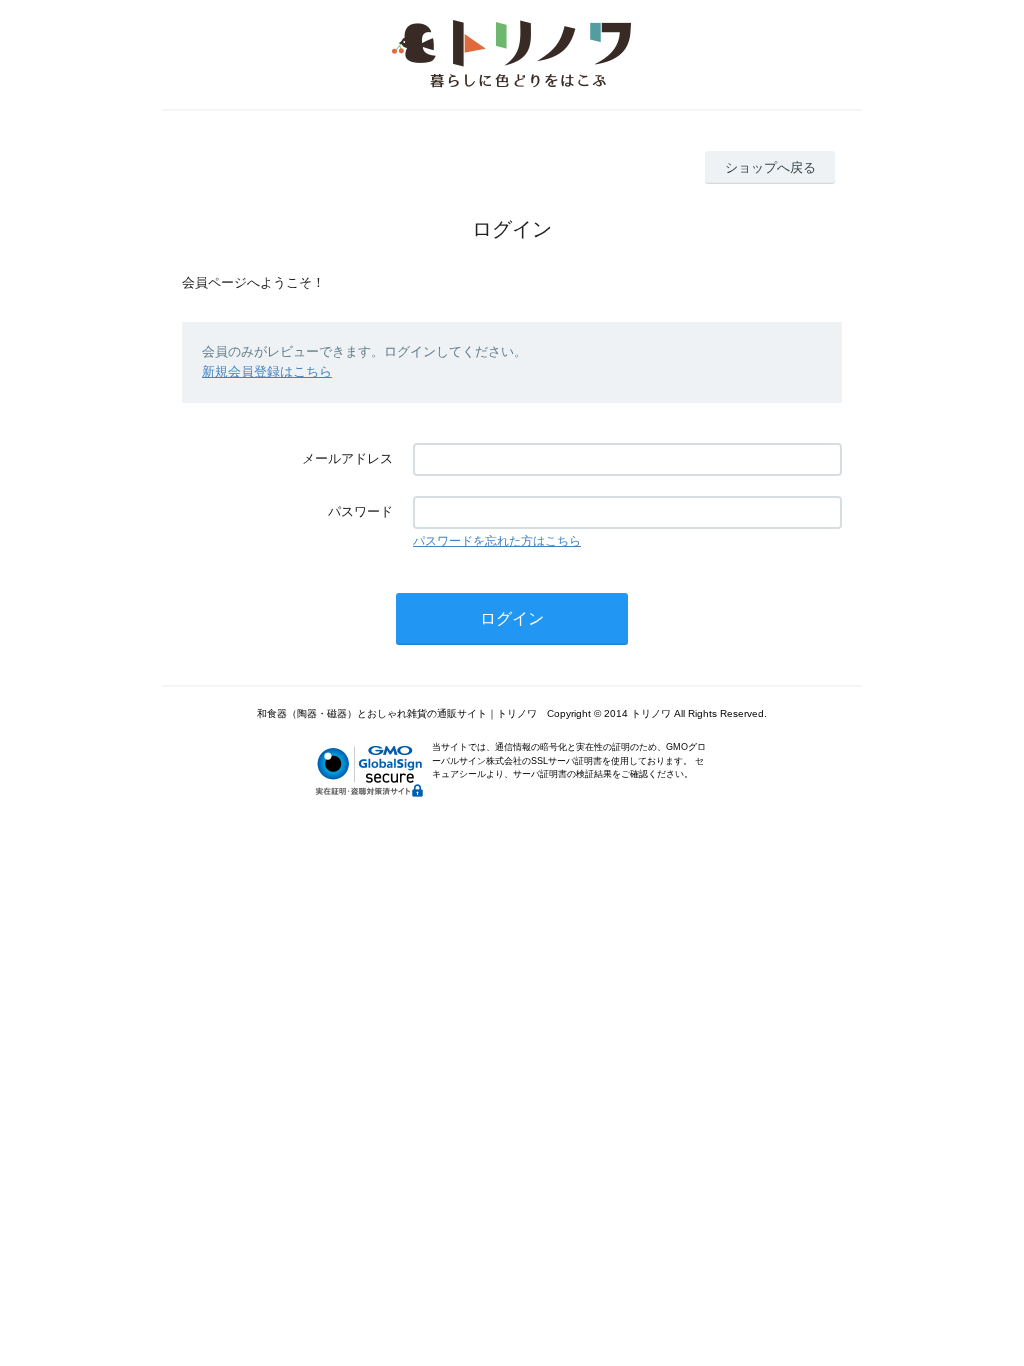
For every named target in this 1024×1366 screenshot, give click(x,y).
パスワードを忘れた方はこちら (497, 541)
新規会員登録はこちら (267, 371)
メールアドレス (347, 458)
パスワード (360, 511)
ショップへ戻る (770, 167)
